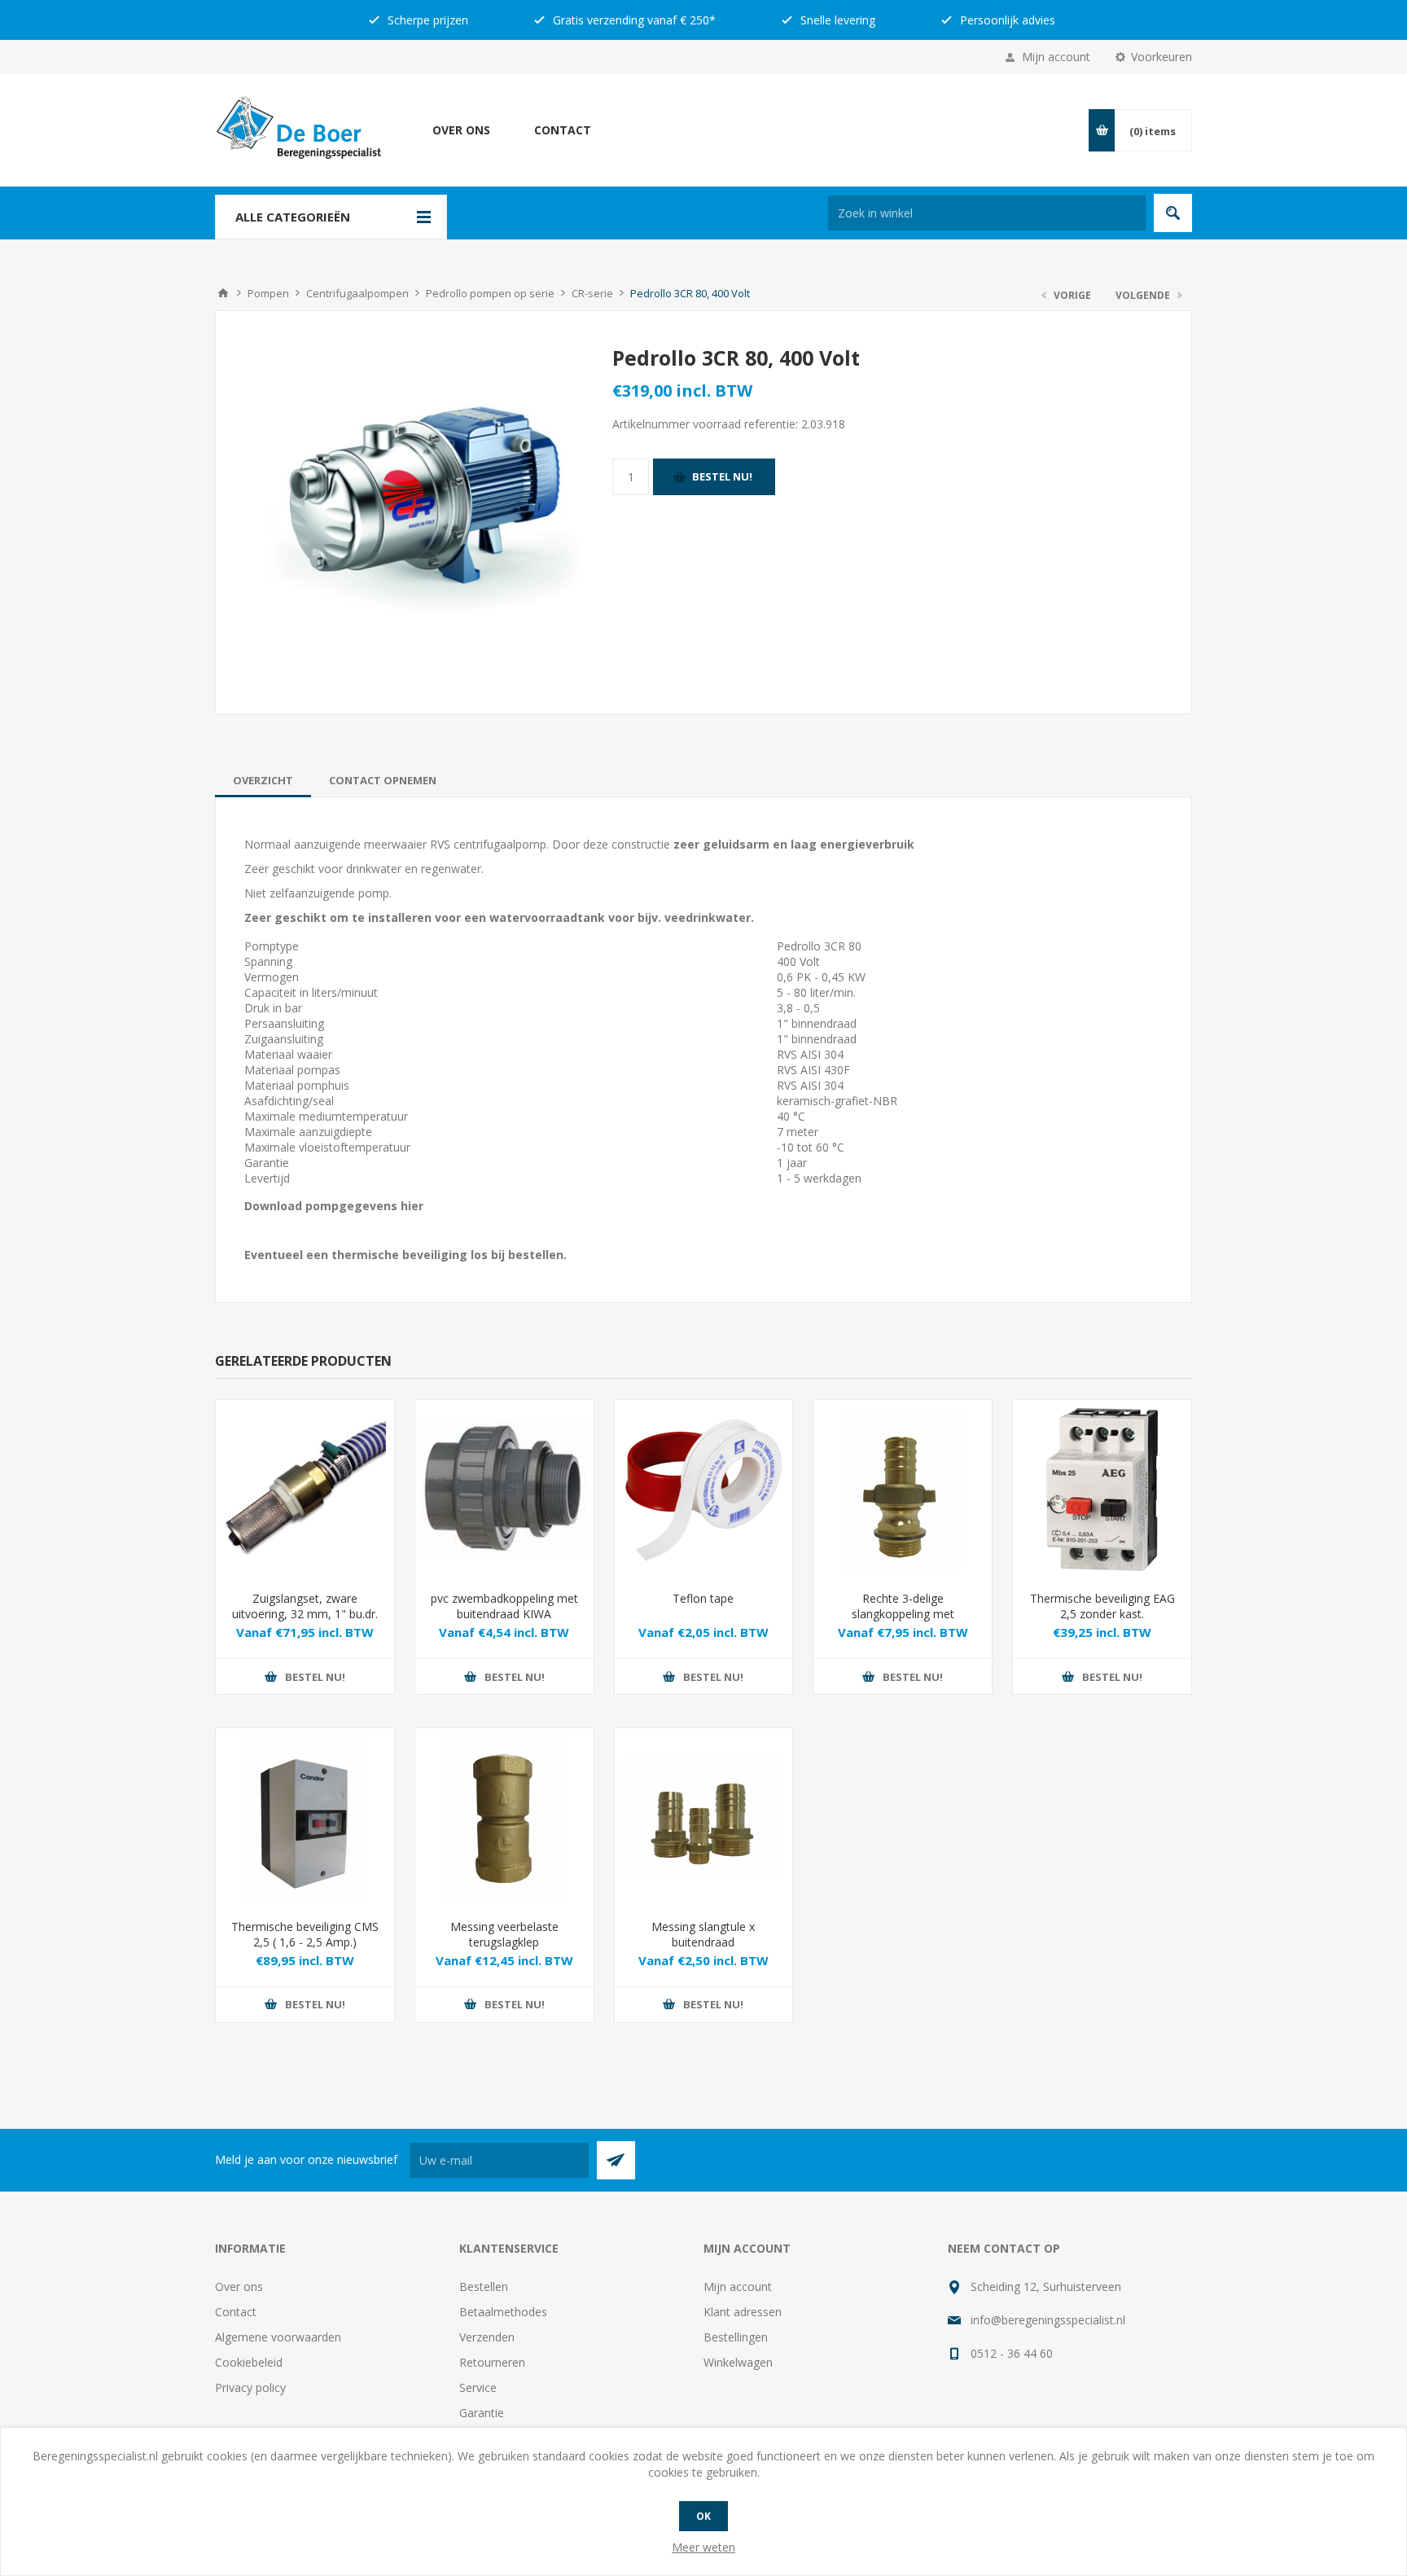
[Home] (223, 293)
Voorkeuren (1162, 57)
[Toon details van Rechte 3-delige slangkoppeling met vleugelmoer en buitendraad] (903, 1489)
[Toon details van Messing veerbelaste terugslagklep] (504, 1817)
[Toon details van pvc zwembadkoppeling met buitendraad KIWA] (504, 1489)
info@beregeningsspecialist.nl (1048, 2320)
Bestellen (484, 2286)
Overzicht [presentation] (263, 780)
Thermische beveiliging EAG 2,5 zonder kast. (1102, 1606)
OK (703, 2516)
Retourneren (492, 2362)
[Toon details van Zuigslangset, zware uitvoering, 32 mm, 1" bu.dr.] (305, 1489)
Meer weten (703, 2547)
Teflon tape (703, 1598)
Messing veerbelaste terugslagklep (504, 1934)
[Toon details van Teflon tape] (704, 1489)
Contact (563, 130)
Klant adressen (743, 2312)
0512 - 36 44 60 (1012, 2353)
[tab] (263, 780)
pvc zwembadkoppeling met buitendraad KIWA (504, 1606)
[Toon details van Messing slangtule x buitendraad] (704, 1817)
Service (478, 2387)
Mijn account (1056, 57)
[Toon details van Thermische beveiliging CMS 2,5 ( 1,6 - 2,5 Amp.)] (305, 1817)
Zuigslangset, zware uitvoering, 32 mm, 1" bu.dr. (305, 1606)
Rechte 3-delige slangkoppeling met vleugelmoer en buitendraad (903, 1614)
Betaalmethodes (503, 2312)
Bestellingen (736, 2337)
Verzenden (487, 2337)
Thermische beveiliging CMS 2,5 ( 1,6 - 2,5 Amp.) (305, 1934)
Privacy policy (250, 2387)
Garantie (482, 2413)
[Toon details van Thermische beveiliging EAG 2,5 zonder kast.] (1102, 1489)
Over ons (461, 130)
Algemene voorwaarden (278, 2337)
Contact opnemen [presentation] (383, 780)
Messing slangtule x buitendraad (703, 1934)
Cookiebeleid (249, 2362)
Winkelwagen (738, 2362)
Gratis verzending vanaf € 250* (633, 20)
